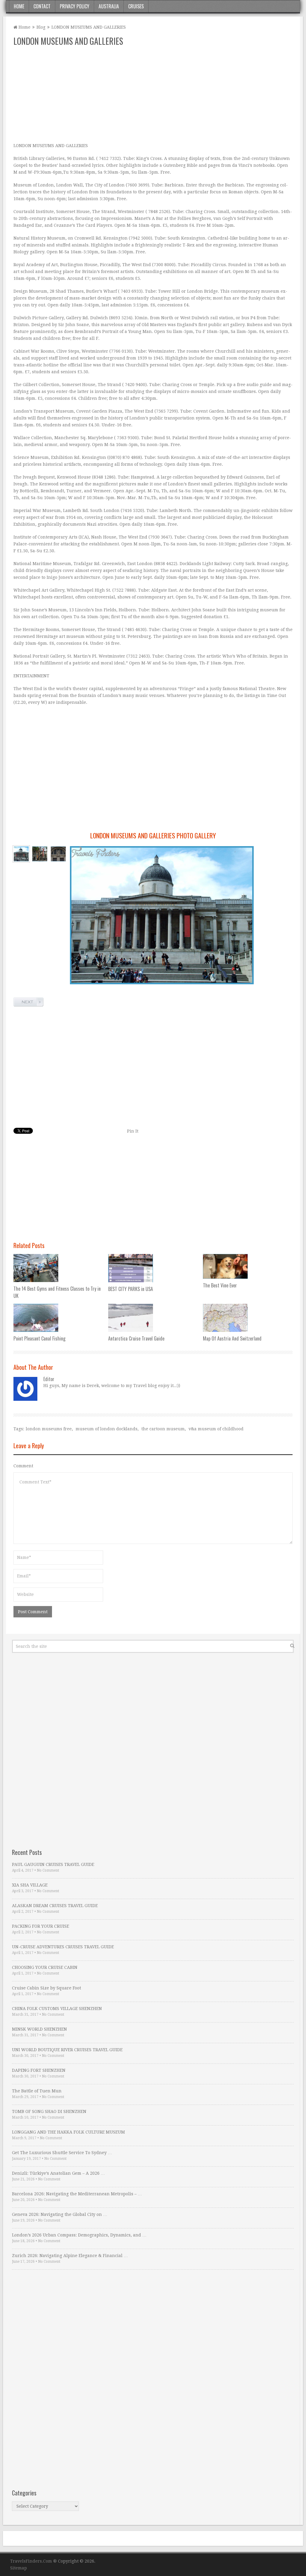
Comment (23, 1466)
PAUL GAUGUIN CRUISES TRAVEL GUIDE (53, 1864)
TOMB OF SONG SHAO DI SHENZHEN (49, 2111)
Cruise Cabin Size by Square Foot (46, 1988)
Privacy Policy (75, 6)
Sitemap (19, 2568)
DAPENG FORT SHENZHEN (39, 2070)
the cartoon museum (163, 1429)
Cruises (136, 6)
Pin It (133, 1131)
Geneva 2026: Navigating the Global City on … (60, 2214)
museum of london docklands (107, 1429)
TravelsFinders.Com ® (33, 2561)
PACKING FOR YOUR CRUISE (40, 1926)
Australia (109, 6)
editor (49, 1379)
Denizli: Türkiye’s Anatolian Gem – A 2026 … (58, 2173)
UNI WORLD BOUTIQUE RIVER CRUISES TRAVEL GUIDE (67, 2050)
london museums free (49, 1429)
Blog (41, 27)
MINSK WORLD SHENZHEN (39, 2029)
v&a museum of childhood (216, 1429)
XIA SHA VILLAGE (30, 1885)
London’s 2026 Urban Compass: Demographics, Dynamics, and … (79, 2235)
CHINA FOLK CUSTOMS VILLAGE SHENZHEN (57, 2009)
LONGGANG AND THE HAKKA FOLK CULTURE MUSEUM (68, 2132)
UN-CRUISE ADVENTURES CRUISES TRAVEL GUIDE (63, 1947)
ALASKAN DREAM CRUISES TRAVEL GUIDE (55, 1906)
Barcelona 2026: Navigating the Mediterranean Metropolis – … (77, 2194)
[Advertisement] (153, 95)
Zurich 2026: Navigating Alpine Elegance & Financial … (70, 2256)
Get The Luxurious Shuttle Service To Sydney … (62, 2153)
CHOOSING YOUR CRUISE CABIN (45, 1967)
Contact (42, 6)
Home (19, 6)
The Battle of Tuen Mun (37, 2091)
